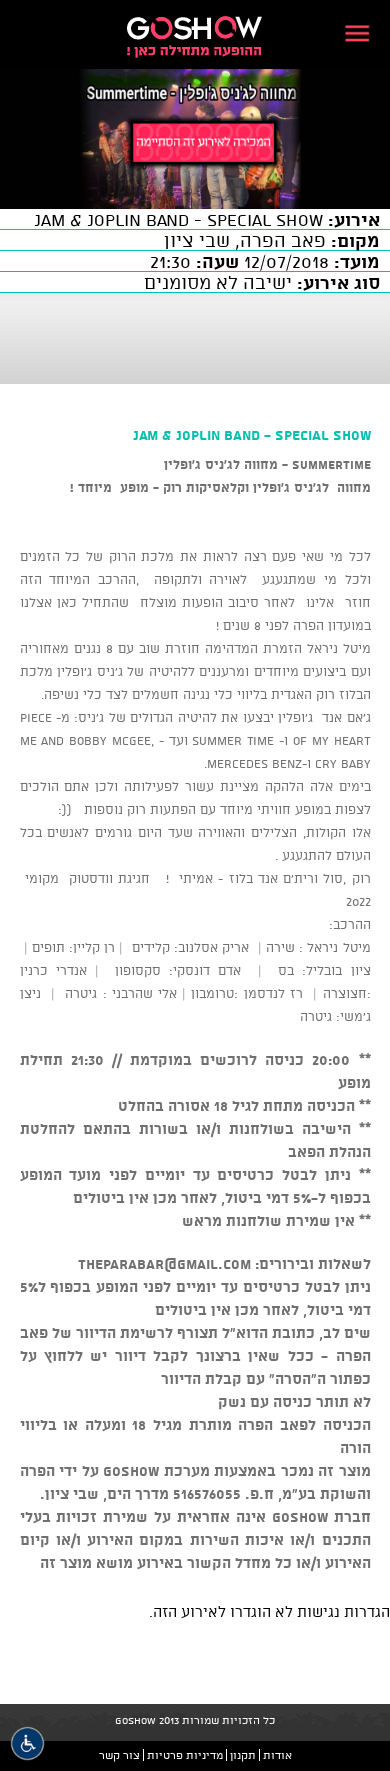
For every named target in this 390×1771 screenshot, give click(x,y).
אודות (277, 1755)
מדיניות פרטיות (185, 1755)
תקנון (243, 1755)
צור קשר (119, 1755)
